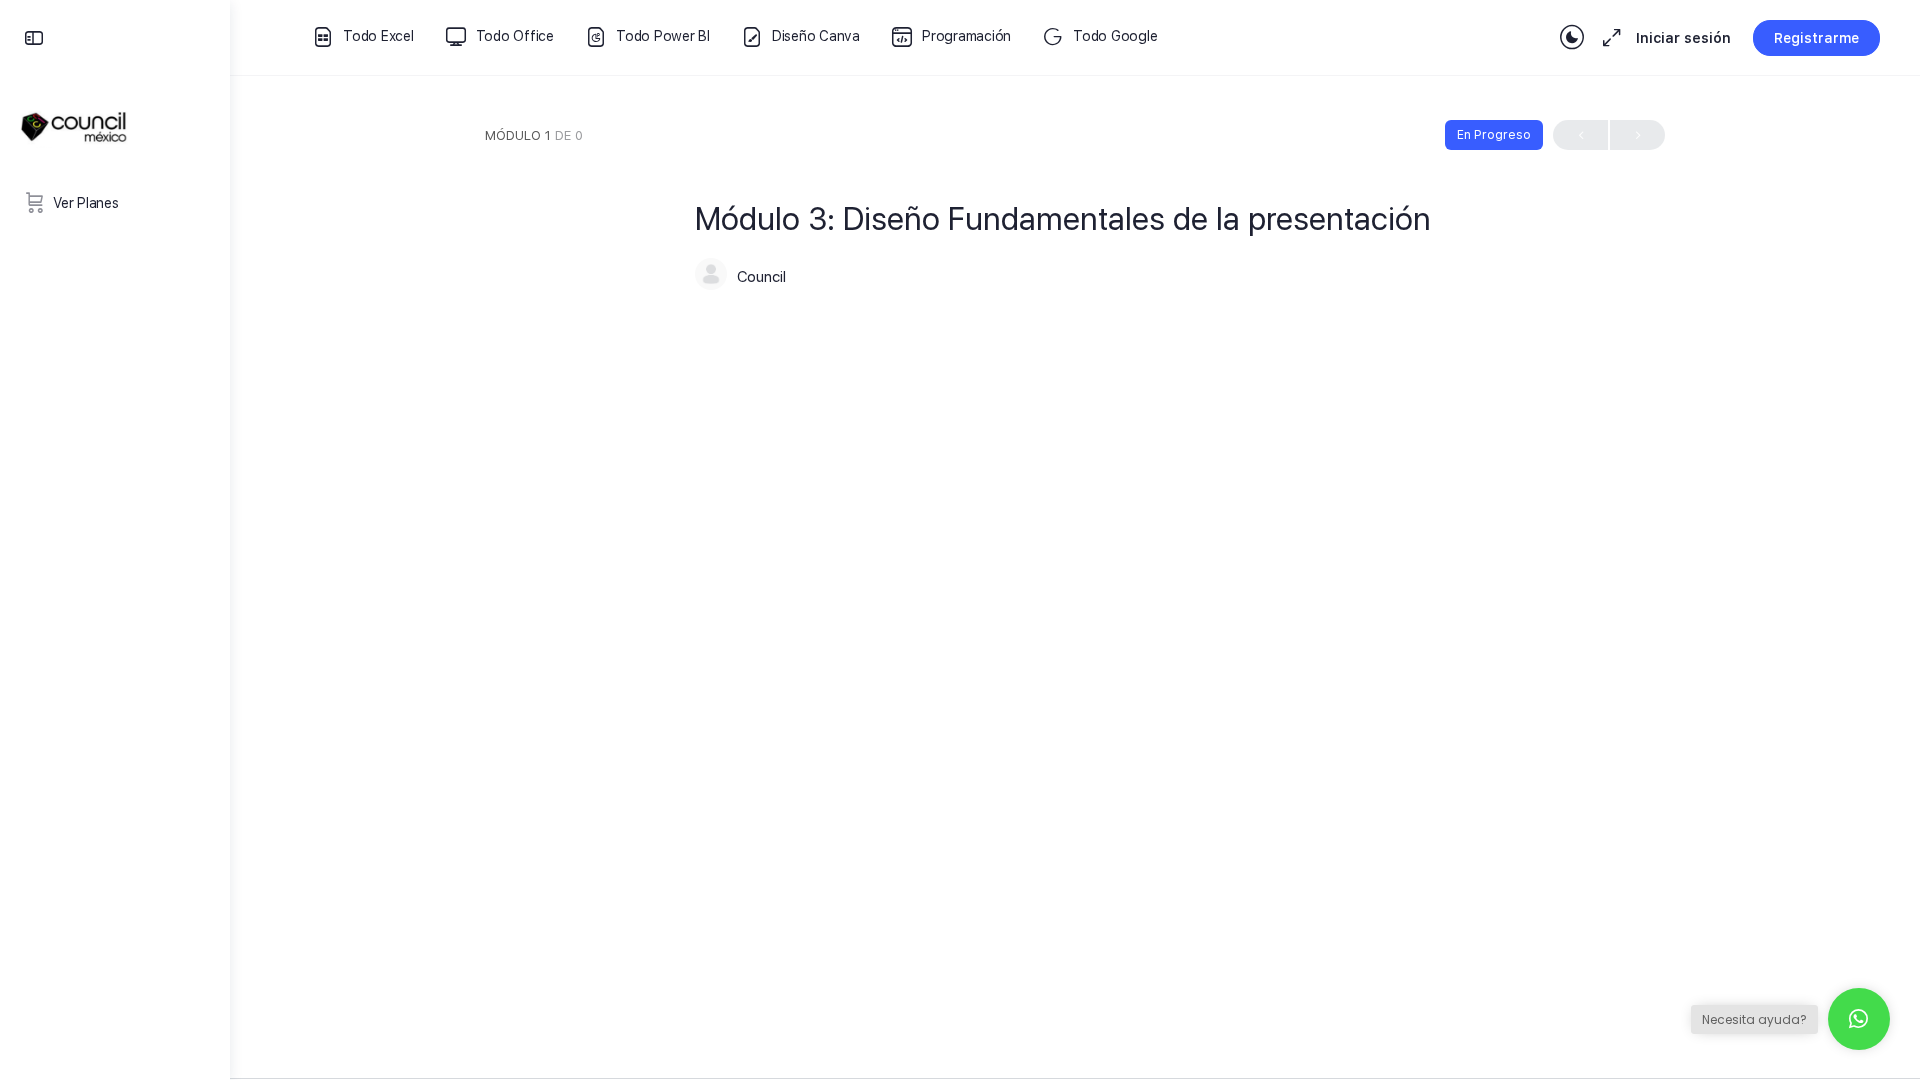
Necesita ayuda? (1754, 1019)
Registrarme (1816, 38)
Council (761, 277)
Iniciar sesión (1683, 38)
